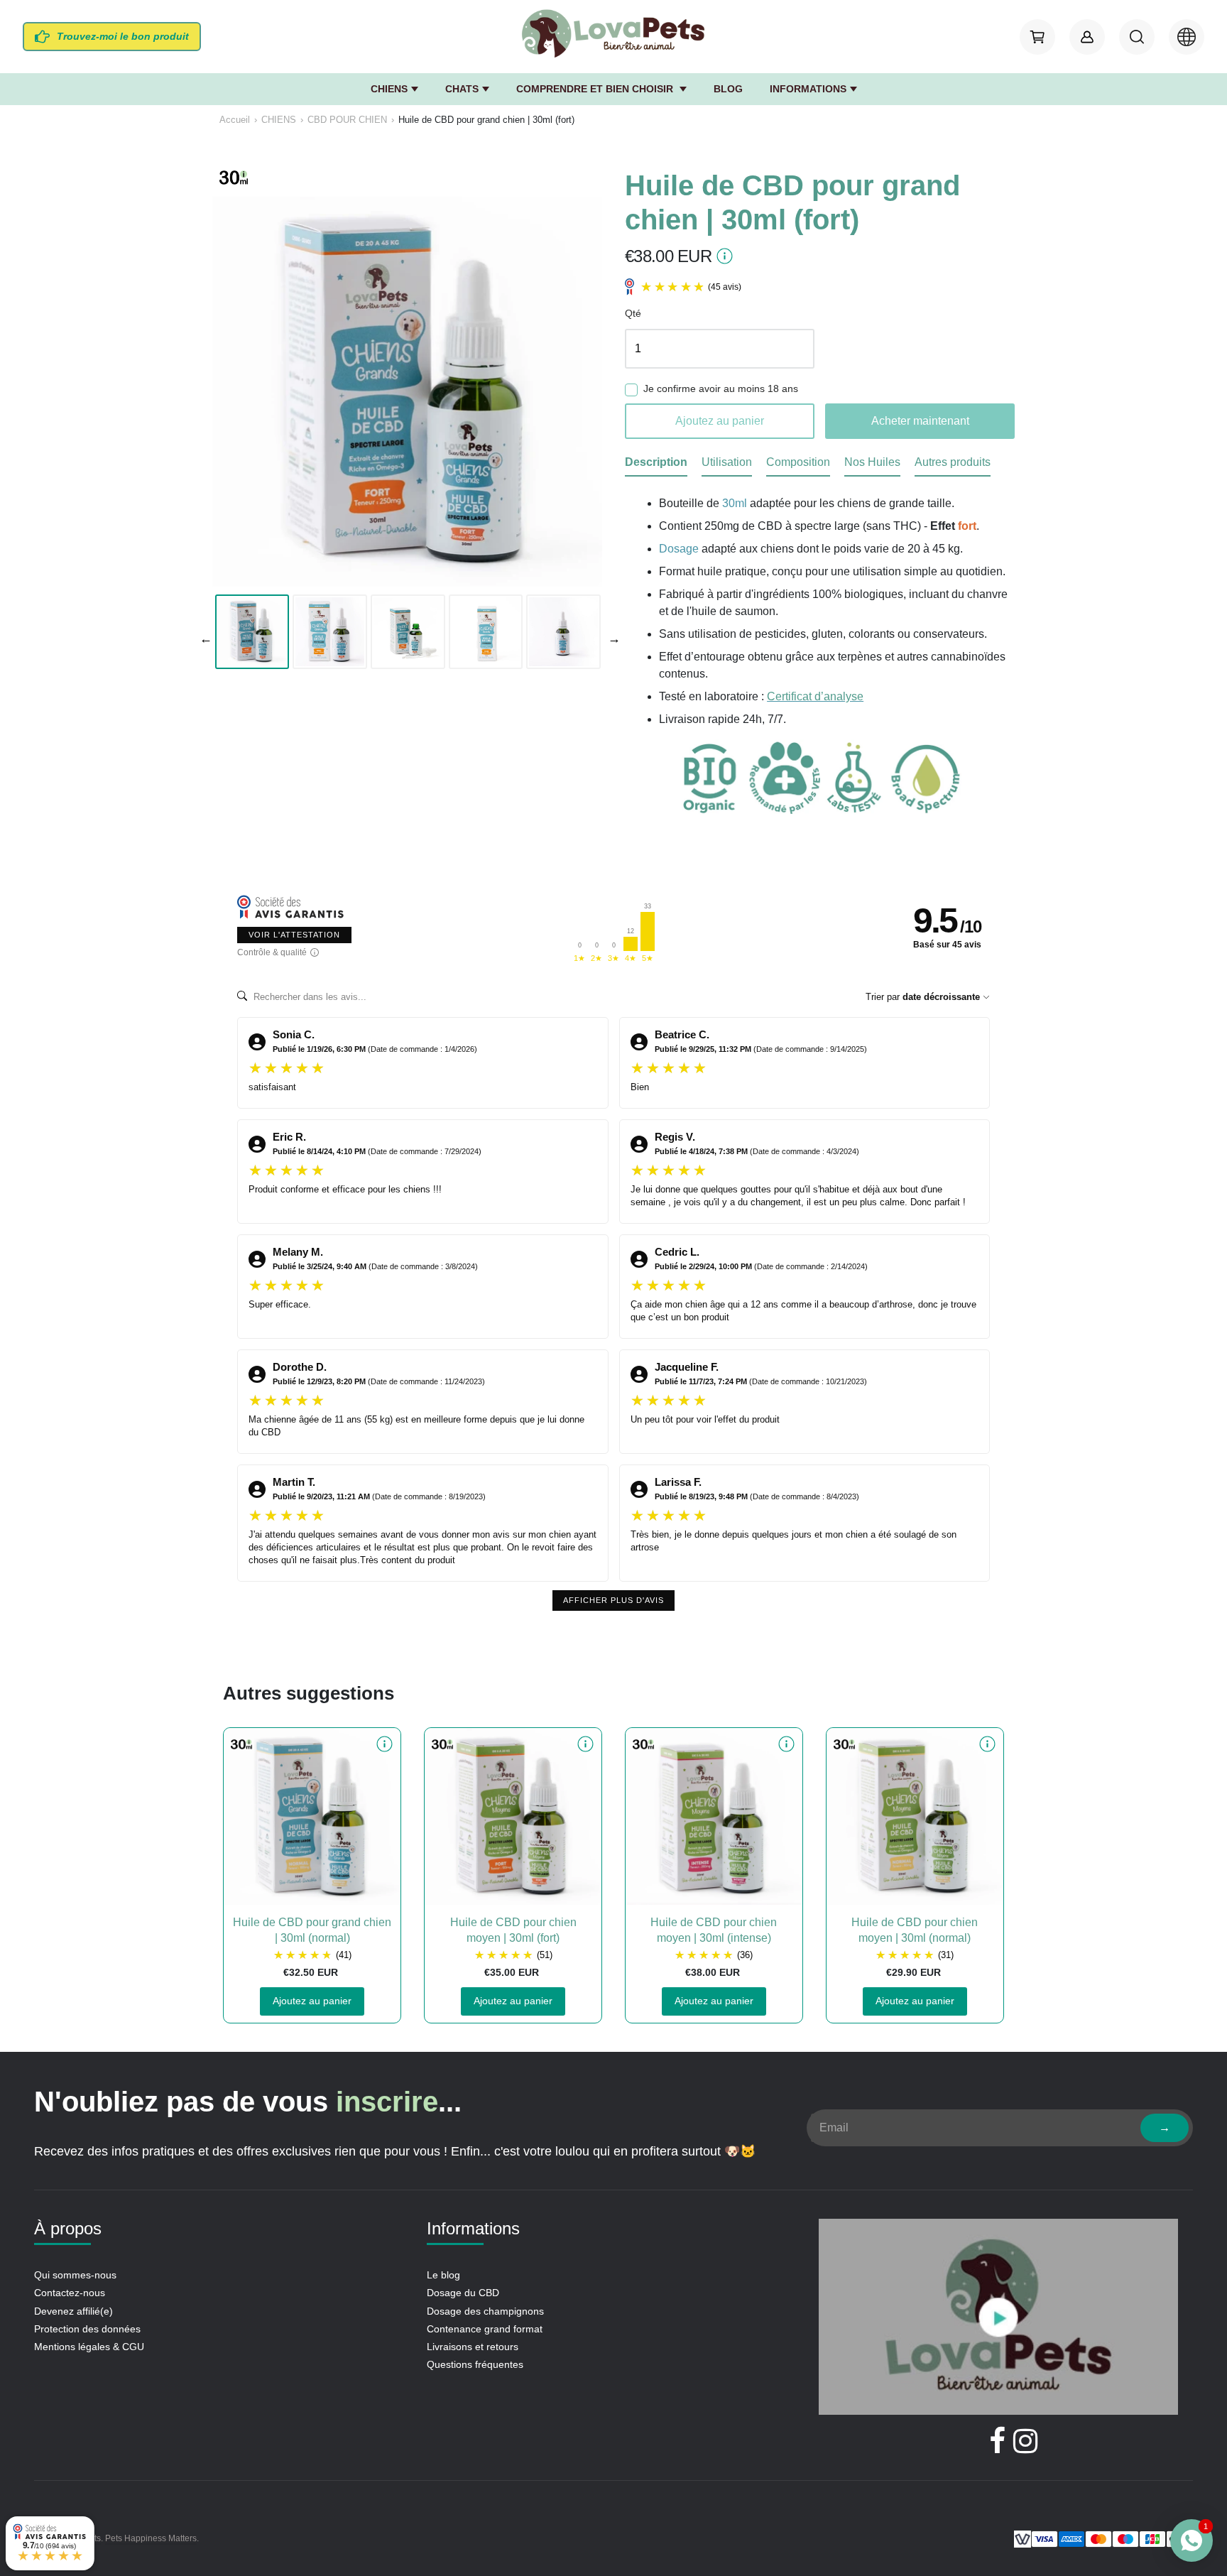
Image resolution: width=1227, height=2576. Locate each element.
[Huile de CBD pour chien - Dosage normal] (915, 1816)
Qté (633, 314)
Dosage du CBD (463, 2293)
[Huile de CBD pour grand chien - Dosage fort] (407, 392)
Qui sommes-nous (75, 2275)
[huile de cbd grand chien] (486, 632)
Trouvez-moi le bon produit (123, 36)
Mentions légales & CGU (89, 2347)
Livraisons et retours (473, 2347)
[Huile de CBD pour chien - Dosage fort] (513, 1816)
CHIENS (389, 89)
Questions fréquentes (475, 2364)
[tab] (656, 465)
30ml (735, 503)
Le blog (443, 2275)
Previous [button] (203, 636)
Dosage (679, 549)
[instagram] (1025, 2441)
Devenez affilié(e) (73, 2311)
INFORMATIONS (808, 89)
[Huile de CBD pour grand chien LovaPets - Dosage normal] (312, 1816)
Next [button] (611, 636)
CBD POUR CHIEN (347, 120)
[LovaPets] (613, 34)
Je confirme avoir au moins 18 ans (721, 389)
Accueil (235, 120)
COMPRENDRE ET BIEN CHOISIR (596, 89)
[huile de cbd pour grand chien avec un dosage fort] (408, 632)
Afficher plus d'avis (613, 1600)
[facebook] (997, 2441)
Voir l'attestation (294, 935)
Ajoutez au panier (312, 2001)
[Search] (1137, 37)
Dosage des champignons (485, 2311)
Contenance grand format (485, 2329)
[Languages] (1187, 37)
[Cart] (1037, 37)
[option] (252, 632)
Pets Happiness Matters (151, 2538)
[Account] (1087, 37)
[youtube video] (998, 2319)
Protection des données (87, 2329)
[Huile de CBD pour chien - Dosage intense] (714, 1816)
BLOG (728, 89)
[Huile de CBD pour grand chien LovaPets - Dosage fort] (330, 632)
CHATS (462, 89)
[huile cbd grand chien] (563, 632)
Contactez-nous (70, 2293)
